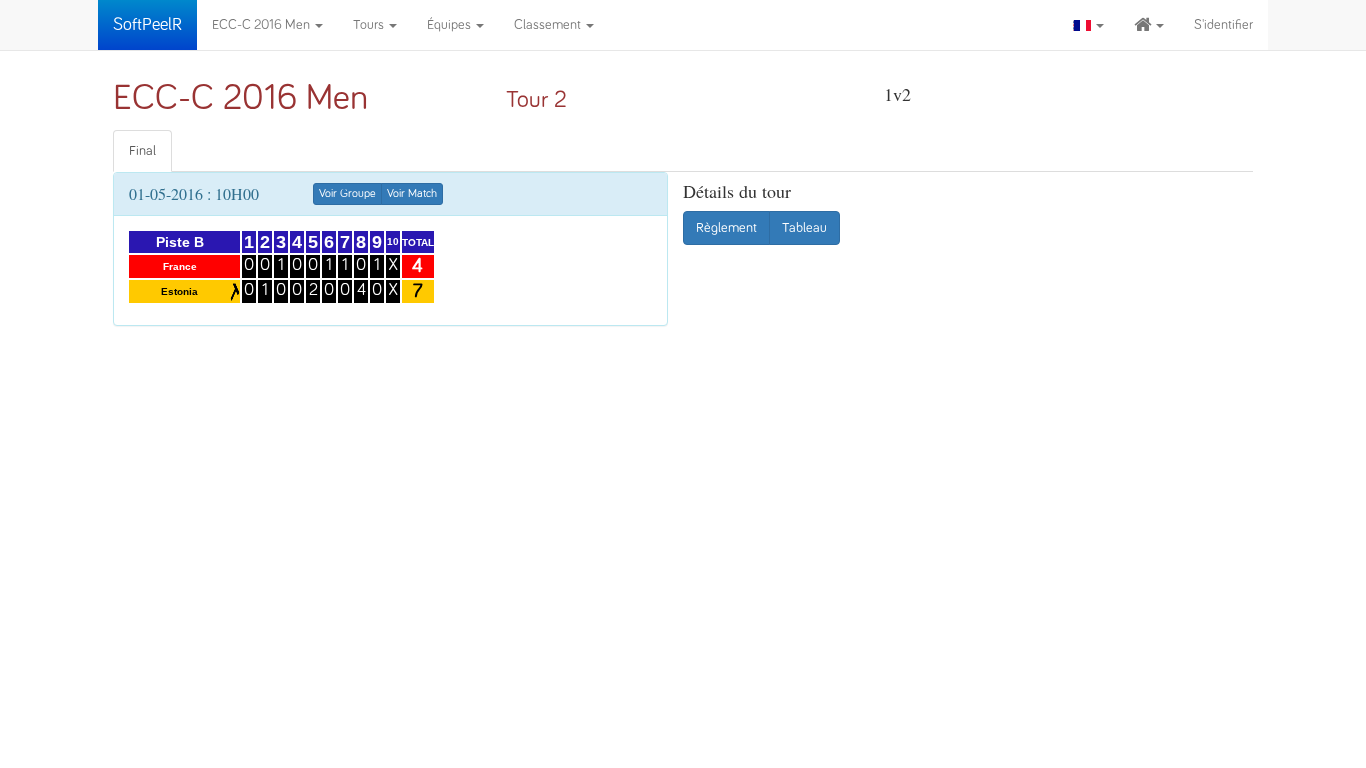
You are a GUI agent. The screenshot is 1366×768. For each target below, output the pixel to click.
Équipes (450, 25)
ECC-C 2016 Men (262, 25)
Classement (549, 25)
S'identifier (1223, 25)
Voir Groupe (347, 194)
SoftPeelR (147, 25)
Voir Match (412, 194)
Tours (370, 25)
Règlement (726, 228)
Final (142, 151)
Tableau (804, 228)
